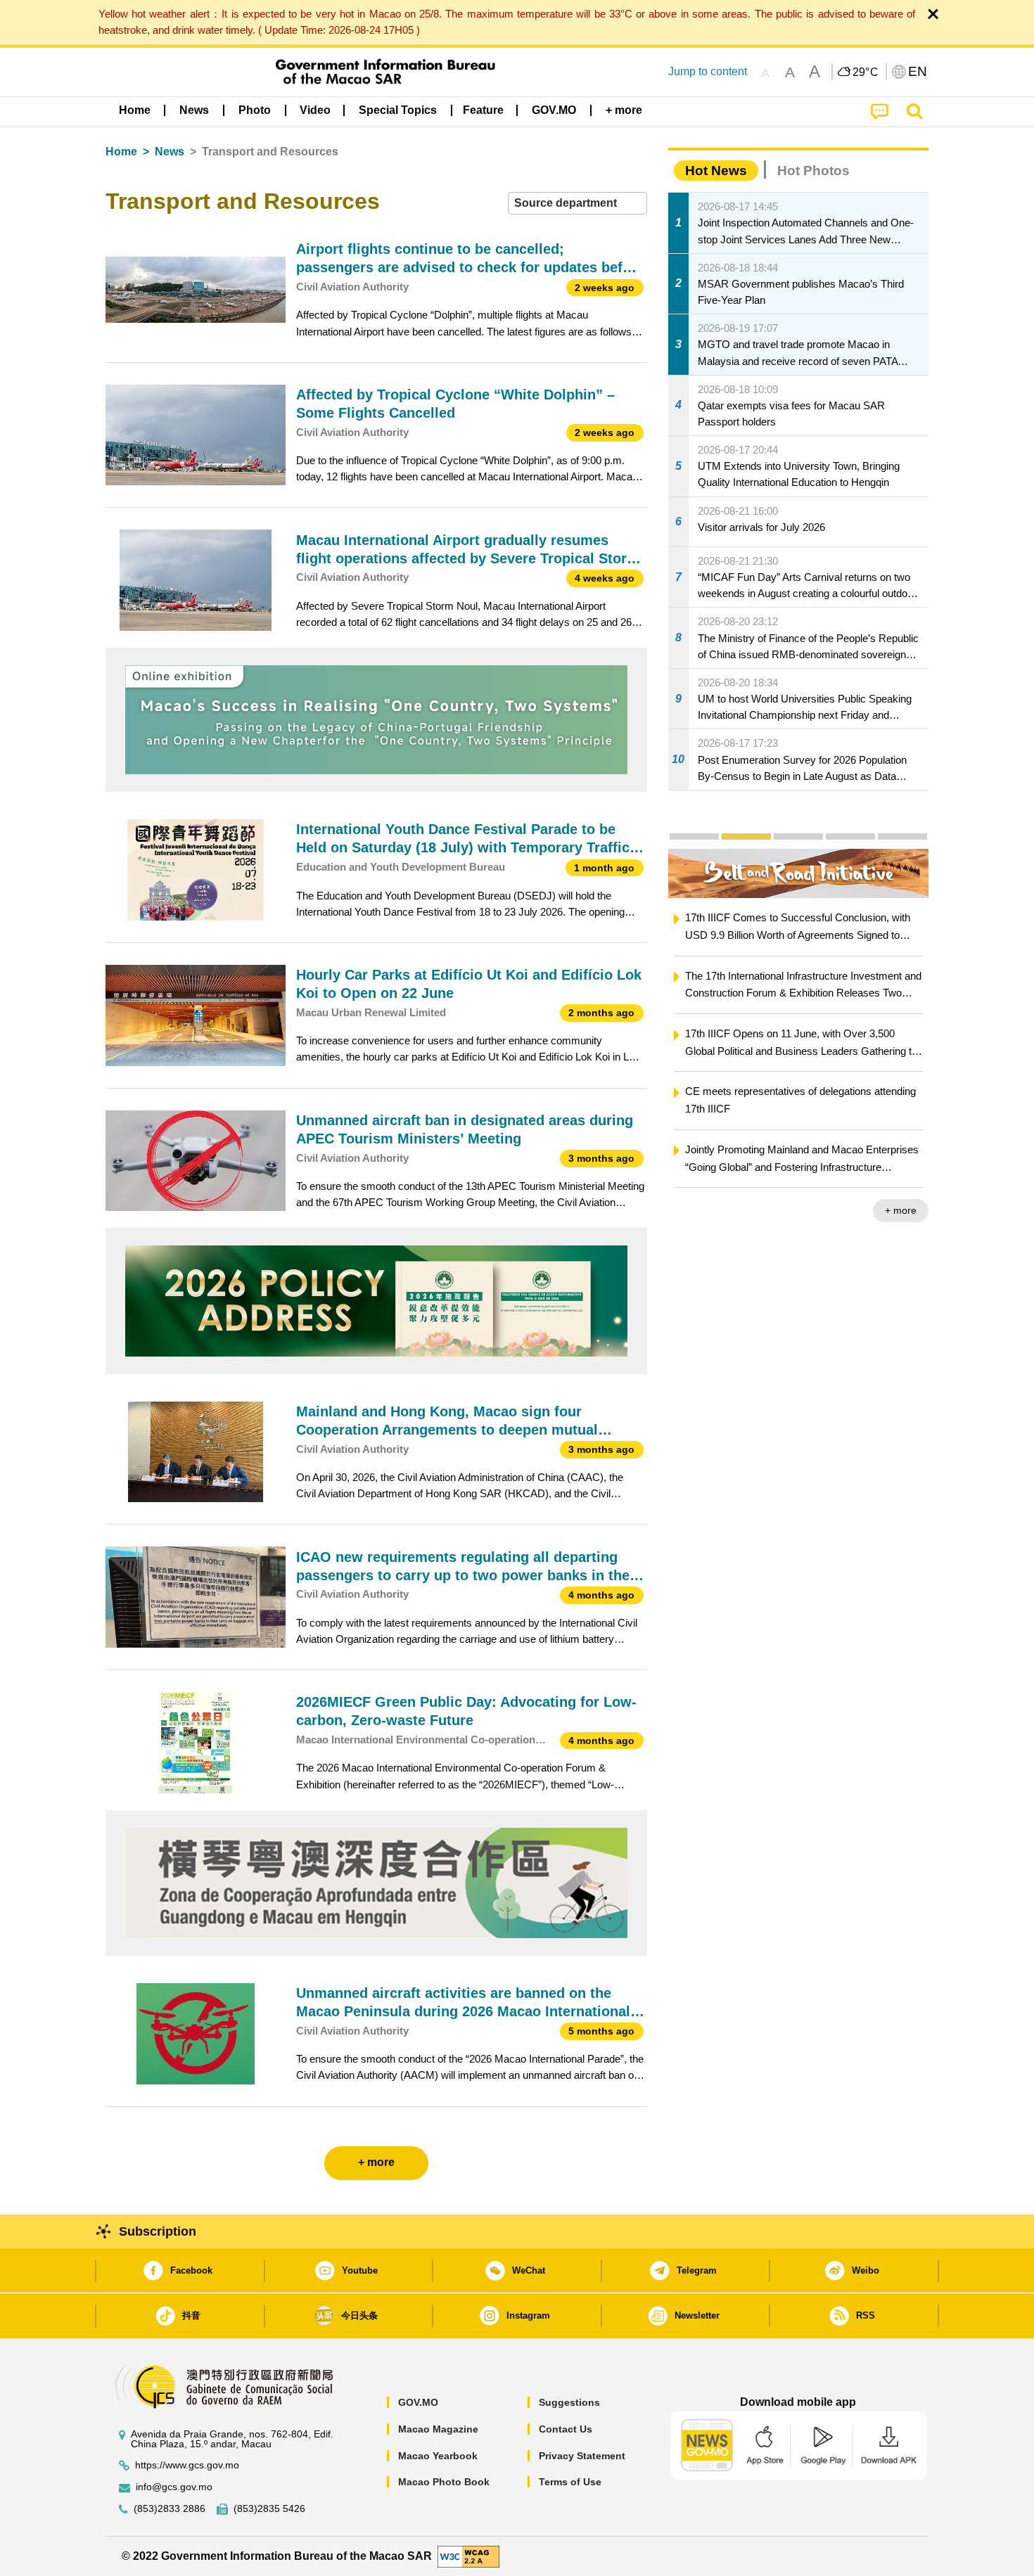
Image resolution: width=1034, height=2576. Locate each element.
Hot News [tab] (716, 171)
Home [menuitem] (135, 110)
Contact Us (566, 2429)
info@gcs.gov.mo (174, 2487)
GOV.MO (418, 2402)
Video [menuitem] (315, 110)
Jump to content (708, 71)
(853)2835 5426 (269, 2509)
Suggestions (569, 2402)
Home (121, 152)
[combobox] (577, 204)
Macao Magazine (438, 2429)
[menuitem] (194, 110)
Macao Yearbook (438, 2456)
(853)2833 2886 (170, 2509)
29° (866, 72)
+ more (901, 1210)
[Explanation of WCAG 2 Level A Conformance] (468, 2555)
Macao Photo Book (444, 2482)
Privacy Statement (582, 2456)
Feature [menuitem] (483, 110)
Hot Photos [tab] (813, 171)
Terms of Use (570, 2482)
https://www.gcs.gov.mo (187, 2465)
